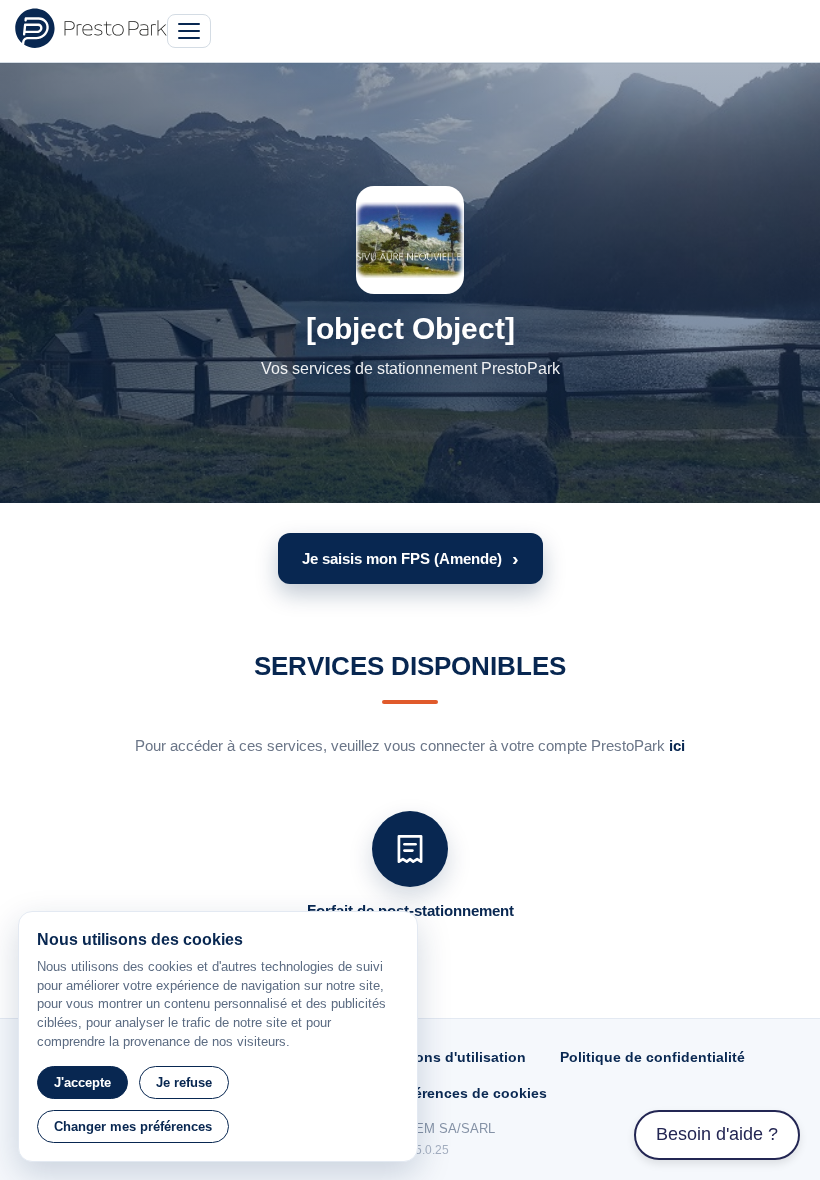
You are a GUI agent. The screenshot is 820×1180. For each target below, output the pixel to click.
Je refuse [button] (184, 1082)
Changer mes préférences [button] (133, 1126)
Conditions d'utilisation (445, 1057)
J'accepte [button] (82, 1082)
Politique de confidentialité (652, 1057)
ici (677, 745)
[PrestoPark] (91, 28)
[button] (410, 558)
